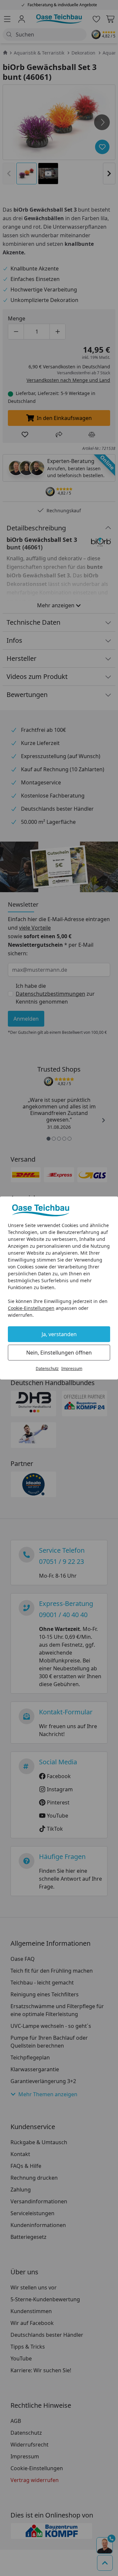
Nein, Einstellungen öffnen (59, 1353)
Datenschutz (47, 1369)
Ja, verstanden (59, 1334)
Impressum (72, 1369)
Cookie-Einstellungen (31, 1308)
